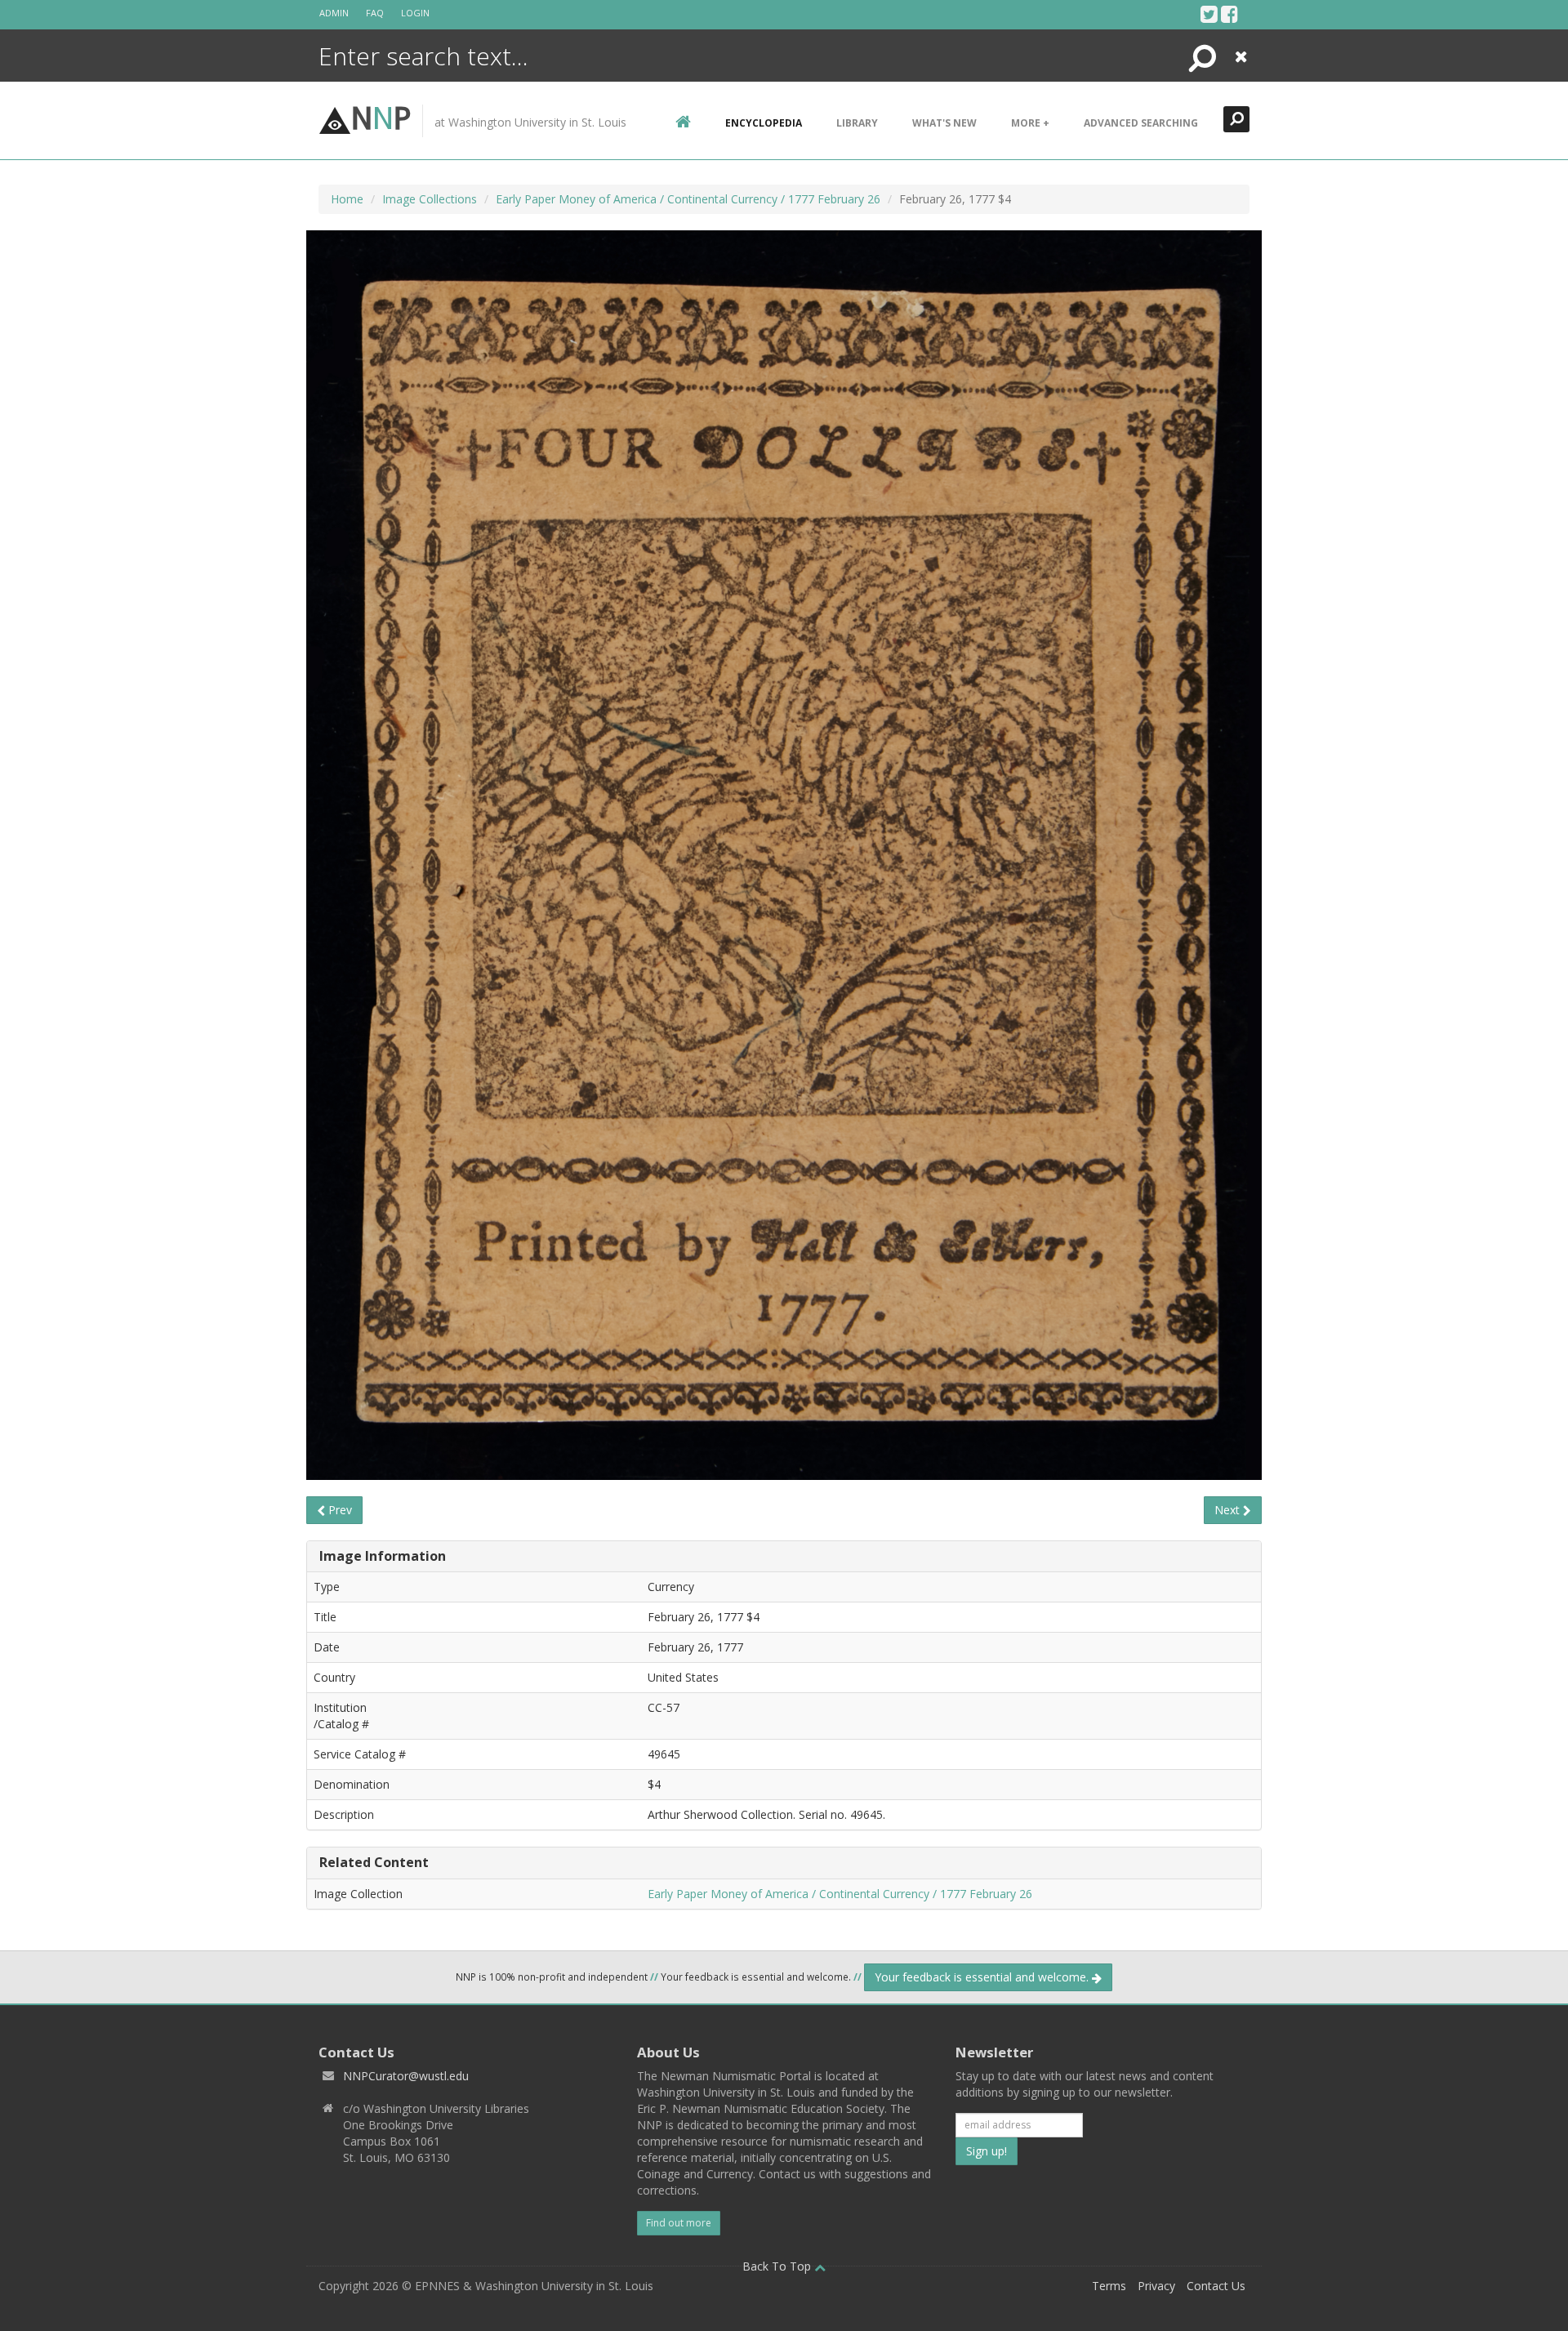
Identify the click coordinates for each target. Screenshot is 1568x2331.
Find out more (679, 2223)
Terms (1109, 2286)
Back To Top (778, 2266)
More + (1030, 123)
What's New (944, 123)
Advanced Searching (1141, 123)
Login (415, 13)
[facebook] (1229, 14)
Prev (339, 1510)
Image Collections (430, 199)
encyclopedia (764, 123)
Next (1229, 1510)
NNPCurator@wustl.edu (406, 2076)
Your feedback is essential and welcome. (983, 1977)
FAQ (375, 13)
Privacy (1156, 2286)
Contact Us (1216, 2286)
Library (857, 123)
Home (347, 199)
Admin (334, 13)
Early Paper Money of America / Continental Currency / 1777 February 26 (688, 199)
